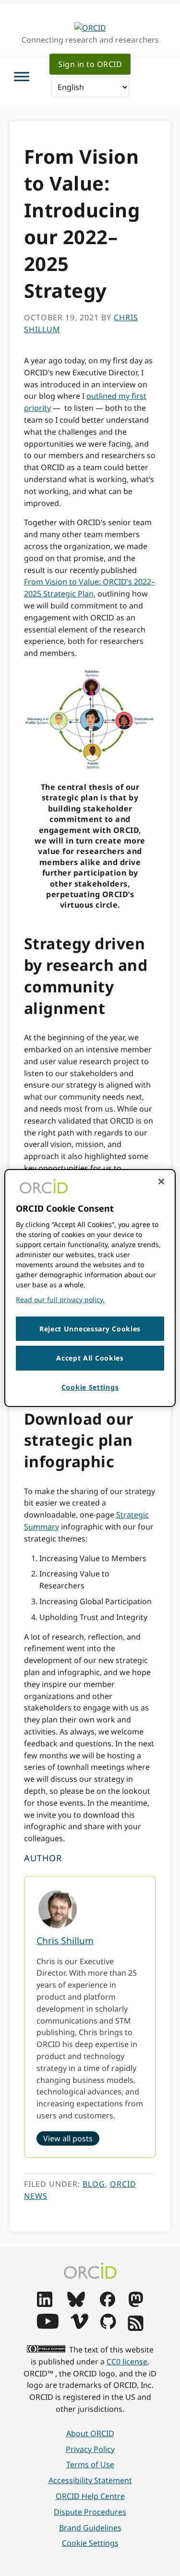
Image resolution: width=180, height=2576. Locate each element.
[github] (108, 2326)
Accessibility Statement (90, 2480)
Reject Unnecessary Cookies (90, 1329)
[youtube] (48, 2326)
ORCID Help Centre (90, 2496)
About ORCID (90, 2433)
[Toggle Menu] (22, 76)
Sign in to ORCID (90, 64)
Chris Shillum (65, 1940)
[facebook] (108, 2304)
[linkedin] (45, 2304)
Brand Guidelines (90, 2528)
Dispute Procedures (90, 2512)
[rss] (136, 2328)
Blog (94, 2184)
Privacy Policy (90, 2449)
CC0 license (127, 2362)
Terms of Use (90, 2464)
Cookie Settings (90, 2543)
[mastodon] (136, 2304)
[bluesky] (76, 2304)
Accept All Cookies (90, 1358)
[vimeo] (79, 2326)
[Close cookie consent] (161, 1181)
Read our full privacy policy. (60, 1299)
